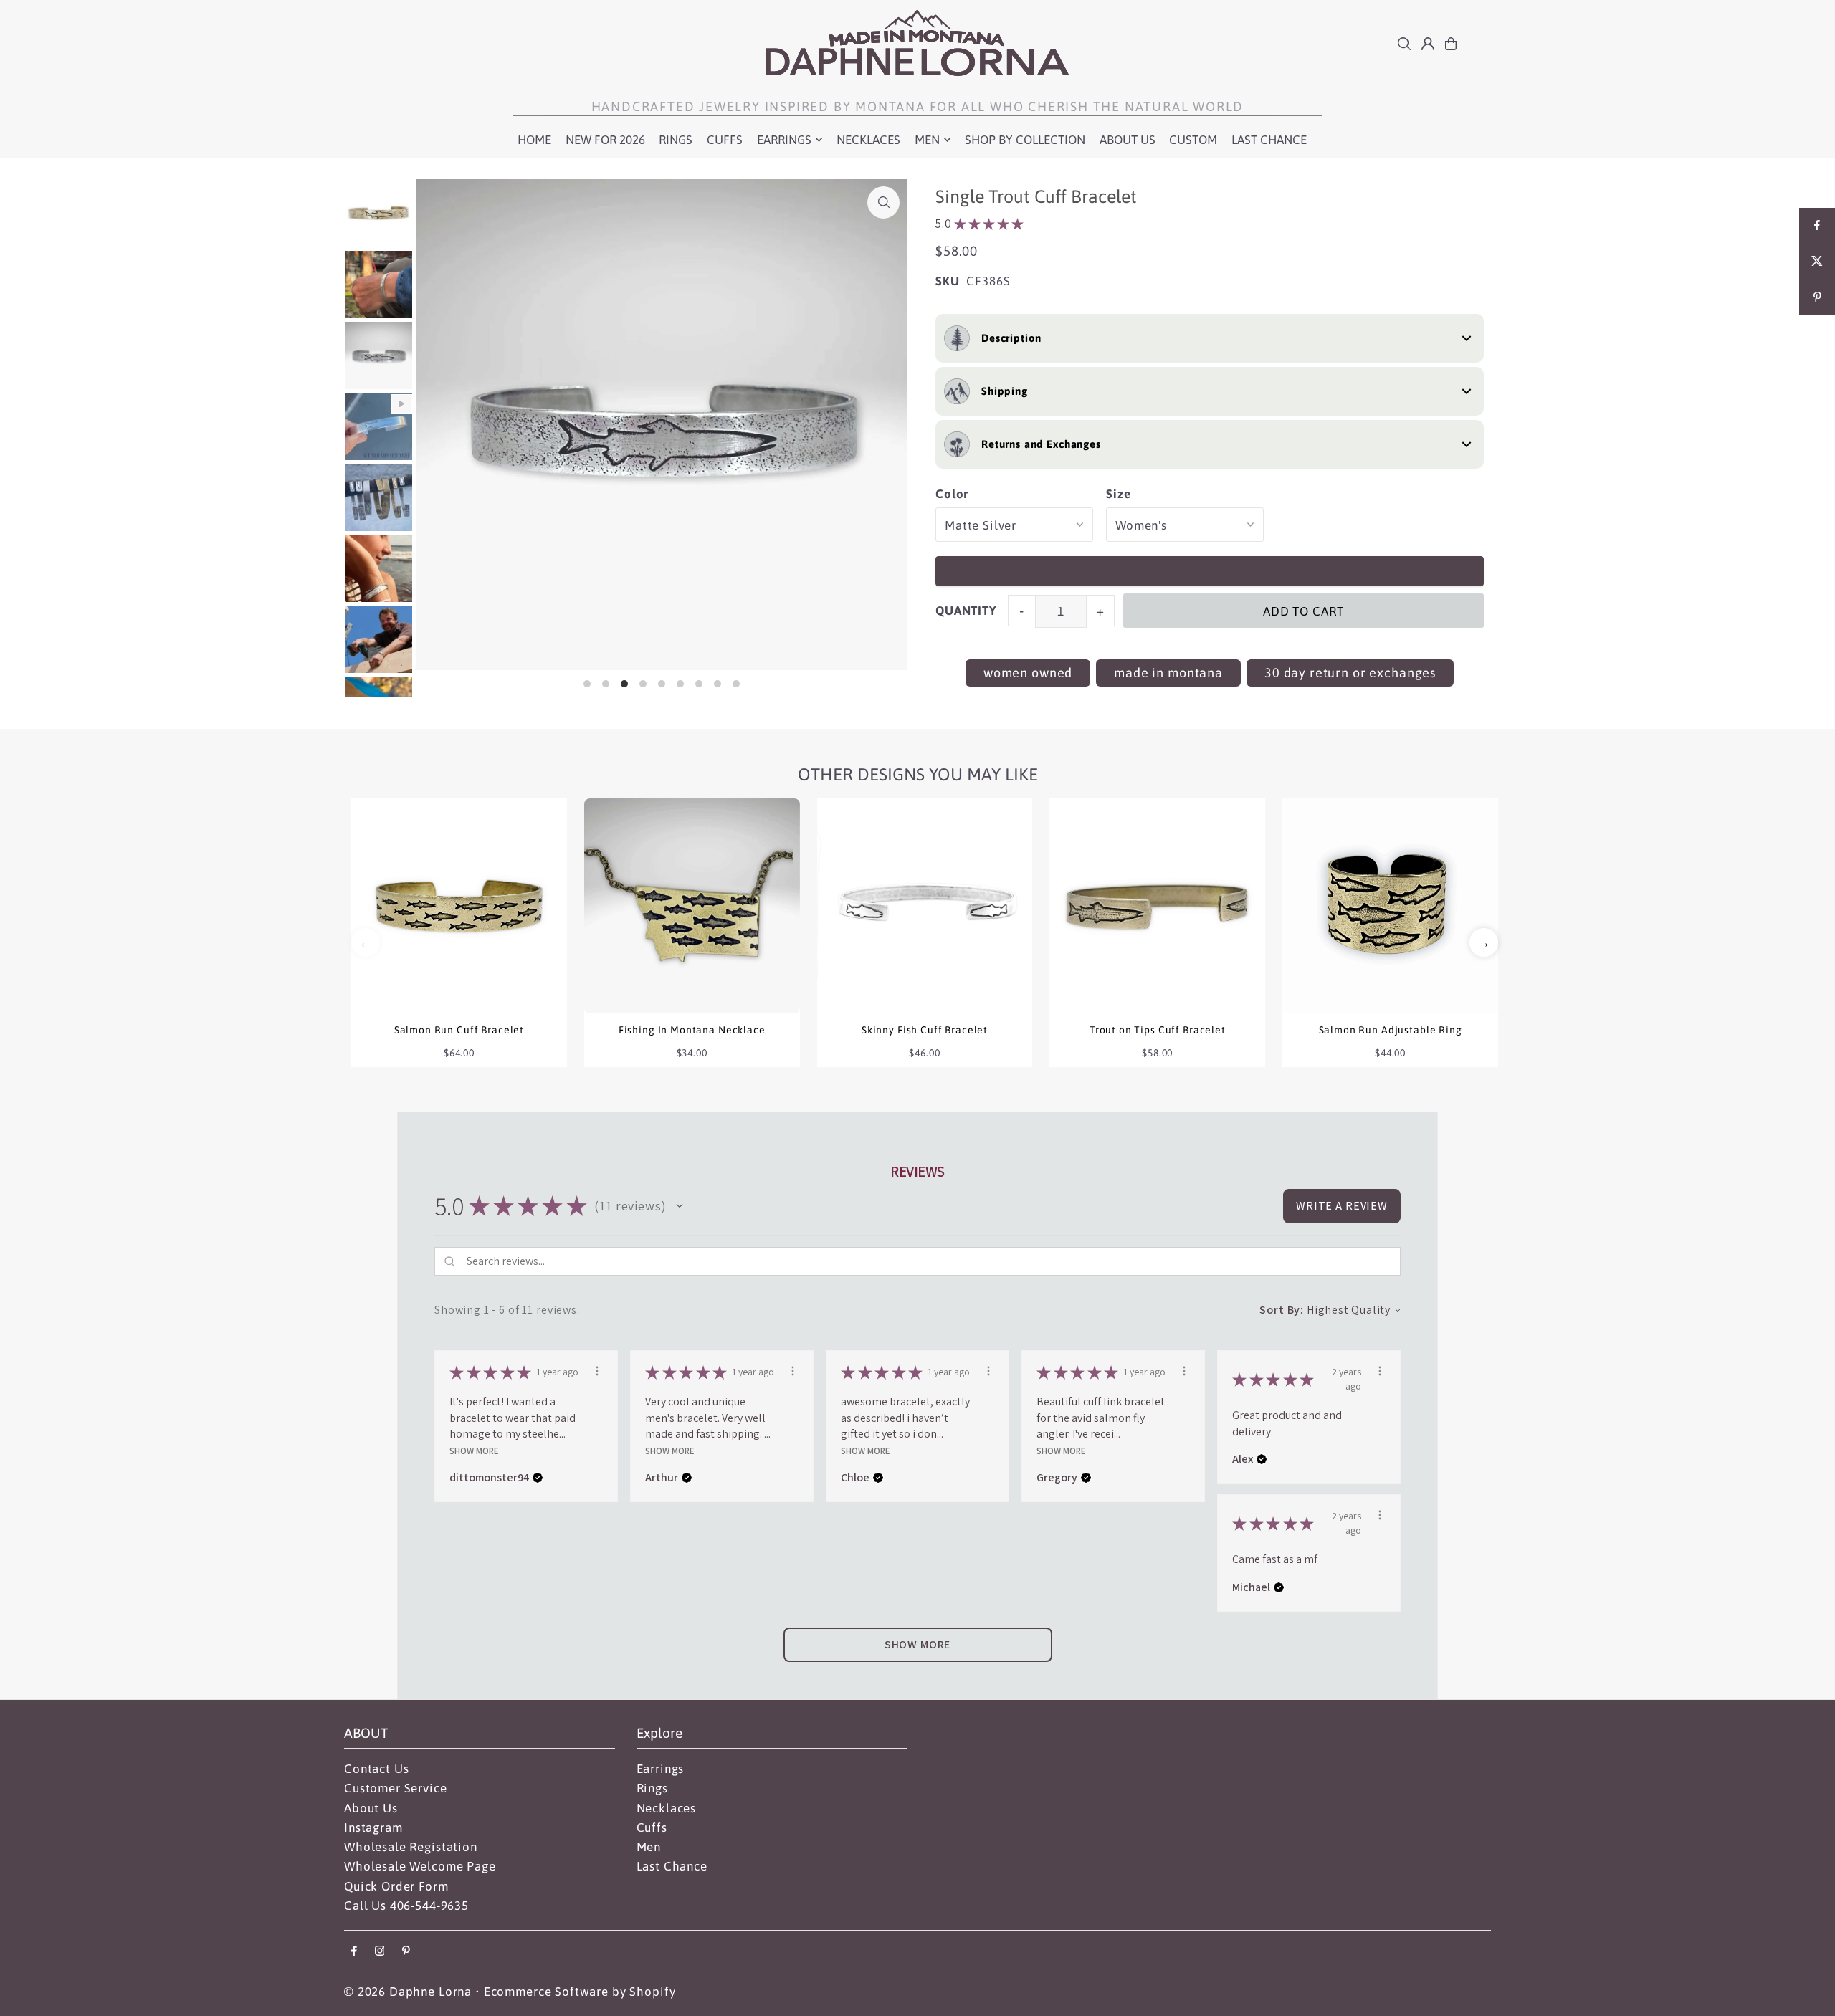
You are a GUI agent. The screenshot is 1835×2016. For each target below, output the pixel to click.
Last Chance (672, 1866)
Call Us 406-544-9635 (406, 1906)
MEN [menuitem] (927, 140)
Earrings (661, 1769)
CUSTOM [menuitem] (1193, 140)
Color (952, 494)
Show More (474, 1450)
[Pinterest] (406, 1952)
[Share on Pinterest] (1817, 297)
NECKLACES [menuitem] (868, 140)
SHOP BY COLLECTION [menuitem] (1025, 140)
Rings (652, 1788)
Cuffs (652, 1828)
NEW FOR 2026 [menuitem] (605, 140)
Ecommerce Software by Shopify (580, 1992)
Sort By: (1282, 1310)
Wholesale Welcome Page (420, 1866)
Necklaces (667, 1808)
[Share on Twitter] (1817, 262)
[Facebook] (354, 1952)
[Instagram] (380, 1952)
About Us (371, 1808)
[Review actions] (597, 1371)
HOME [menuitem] (534, 140)
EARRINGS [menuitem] (784, 140)
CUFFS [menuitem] (725, 140)
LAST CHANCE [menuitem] (1269, 140)
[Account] (1428, 44)
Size (1118, 494)
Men (649, 1847)
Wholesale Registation (411, 1847)
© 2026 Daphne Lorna (408, 1992)
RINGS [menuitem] (676, 140)
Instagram (373, 1828)
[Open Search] (1404, 44)
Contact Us (377, 1769)
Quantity (966, 611)
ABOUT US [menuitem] (1128, 140)
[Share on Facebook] (1817, 226)
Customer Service (396, 1788)
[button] (1484, 942)
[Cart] (1451, 44)
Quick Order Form (396, 1886)
